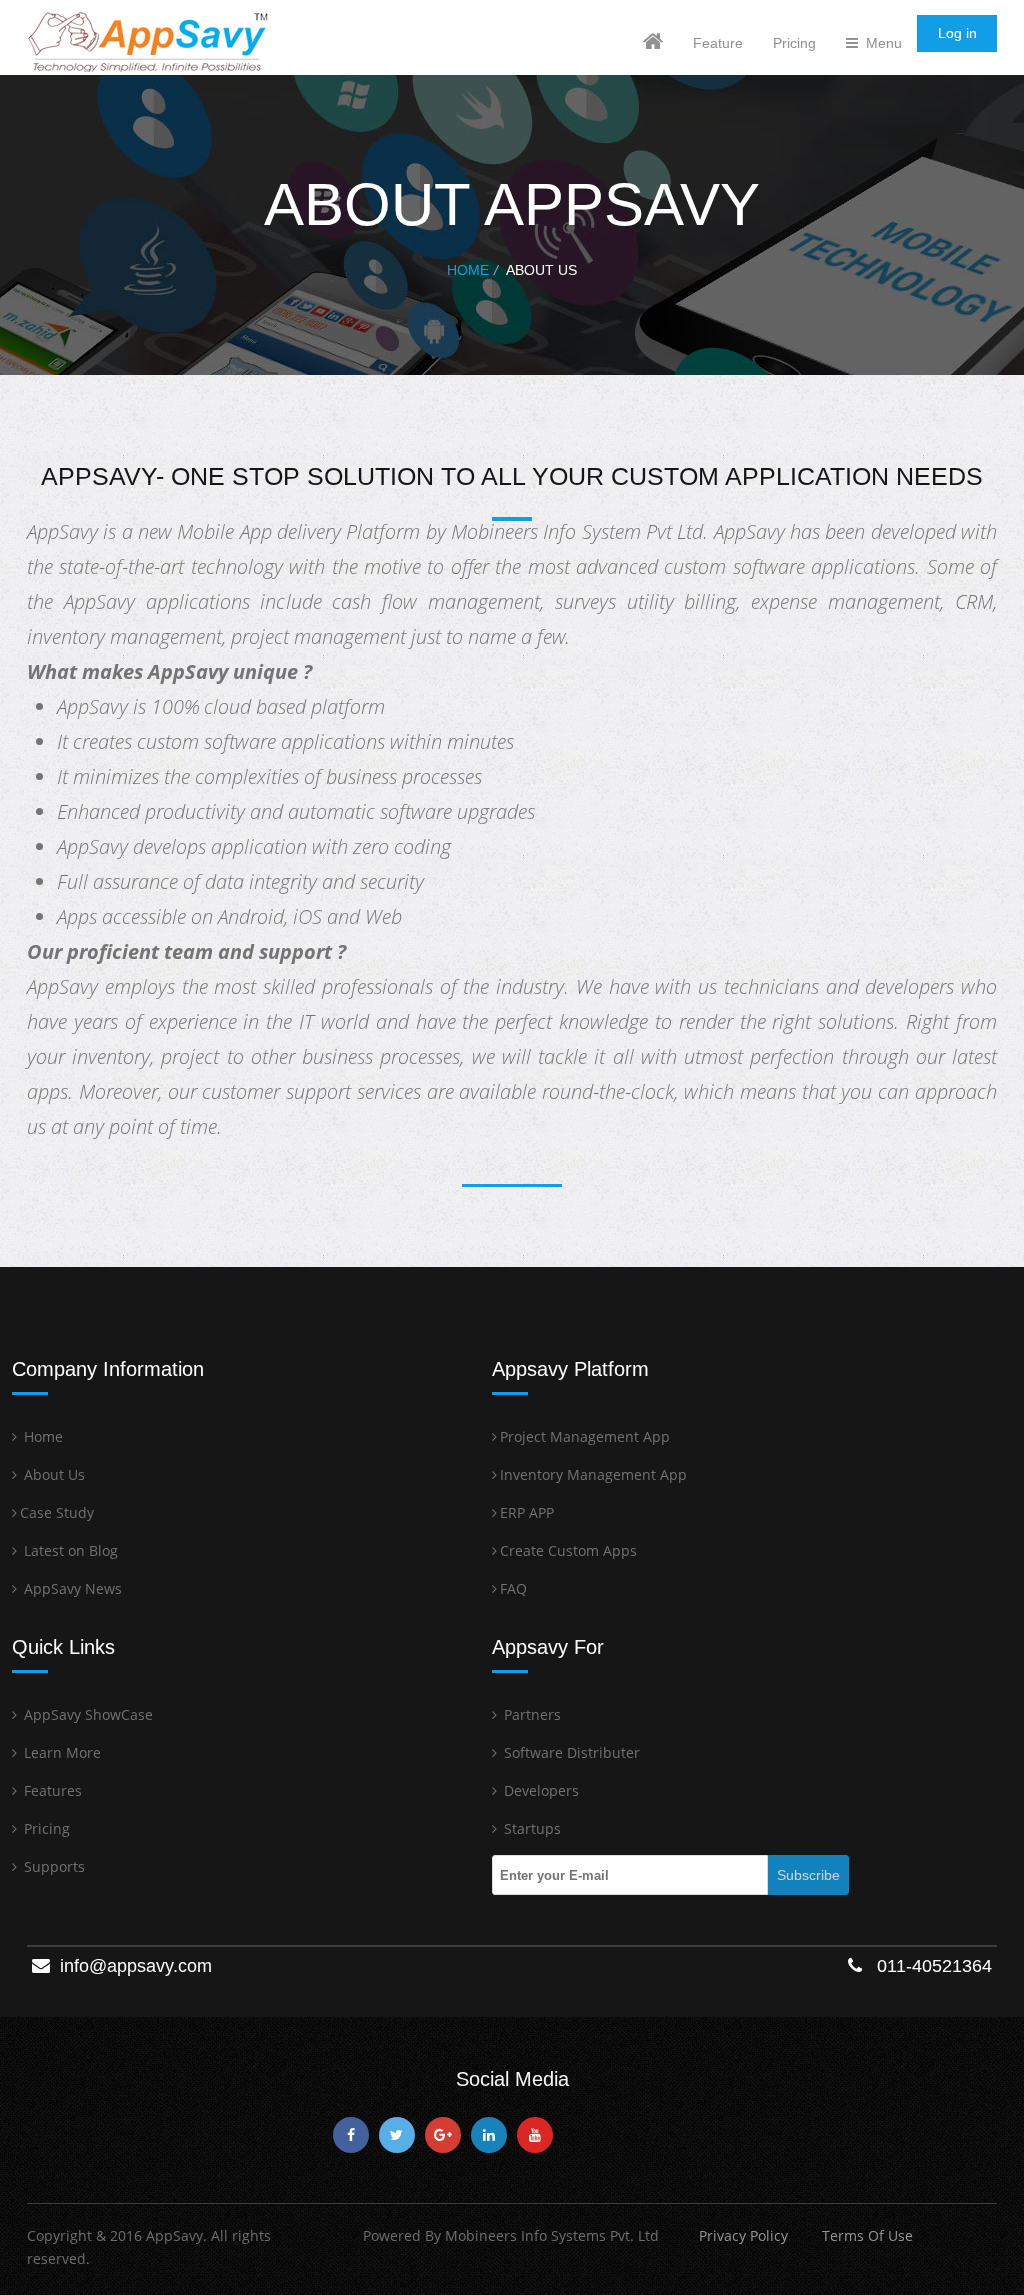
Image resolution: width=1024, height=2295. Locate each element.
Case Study (57, 1512)
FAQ (513, 1588)
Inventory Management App (593, 1474)
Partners (530, 1714)
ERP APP (527, 1512)
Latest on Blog (69, 1550)
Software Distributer (570, 1752)
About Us (52, 1474)
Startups (530, 1828)
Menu (880, 43)
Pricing (794, 43)
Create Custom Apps (568, 1550)
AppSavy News (71, 1588)
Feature (718, 43)
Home (468, 270)
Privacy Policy (743, 2235)
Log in (957, 33)
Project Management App (585, 1436)
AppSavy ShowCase (86, 1714)
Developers (539, 1790)
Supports (52, 1866)
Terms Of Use (867, 2235)
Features (51, 1790)
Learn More (60, 1752)
